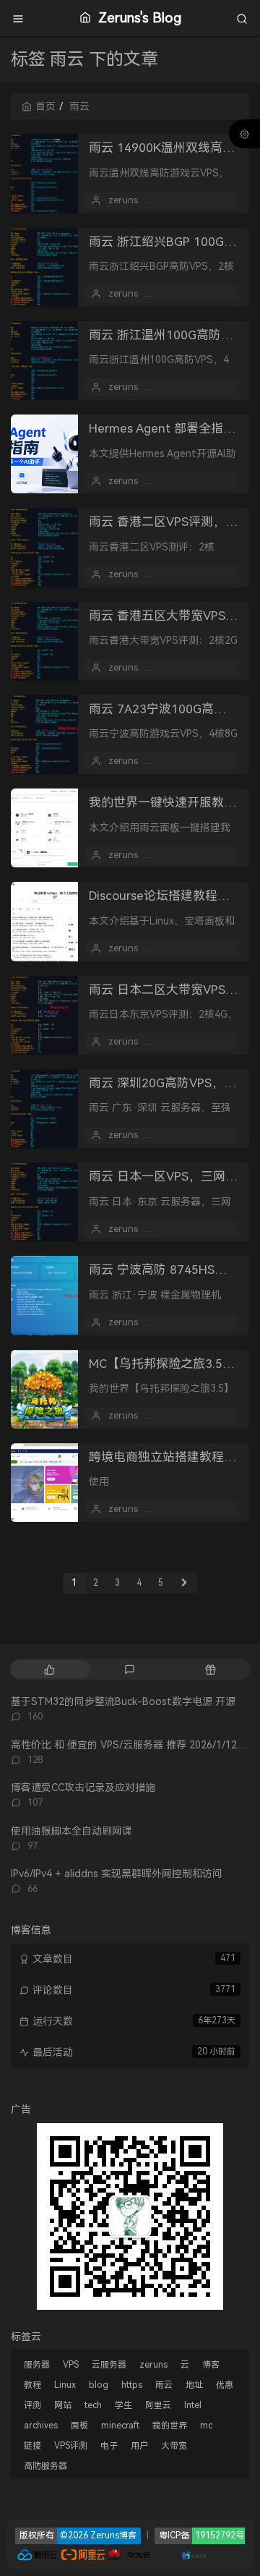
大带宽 (174, 2446)
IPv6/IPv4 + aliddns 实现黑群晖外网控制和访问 (117, 1874)
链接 (32, 2446)
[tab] (49, 1669)
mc (206, 2426)
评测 (32, 2405)
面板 (79, 2426)
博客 (211, 2365)
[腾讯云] (37, 2554)
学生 (123, 2405)
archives (41, 2426)
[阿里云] (83, 2554)
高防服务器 (45, 2466)
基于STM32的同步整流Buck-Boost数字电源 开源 (123, 1701)
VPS (71, 2365)
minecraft (120, 2426)
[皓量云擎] (195, 2554)
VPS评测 (71, 2446)
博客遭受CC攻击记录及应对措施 (83, 1788)
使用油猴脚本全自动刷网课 (71, 1831)
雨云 (164, 2385)
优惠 (225, 2385)
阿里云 (158, 2405)
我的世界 (170, 2426)
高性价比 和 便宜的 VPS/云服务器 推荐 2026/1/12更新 (134, 1745)
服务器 (37, 2365)
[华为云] (129, 2554)
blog (99, 2385)
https (132, 2385)
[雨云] (173, 2554)
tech (93, 2405)
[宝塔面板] (159, 2554)
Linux (65, 2385)
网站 (63, 2405)
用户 (139, 2446)
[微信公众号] (130, 2215)
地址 (194, 2385)
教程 (32, 2385)
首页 (45, 106)
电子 (109, 2446)
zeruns (123, 200)
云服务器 (109, 2365)
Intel (193, 2405)
